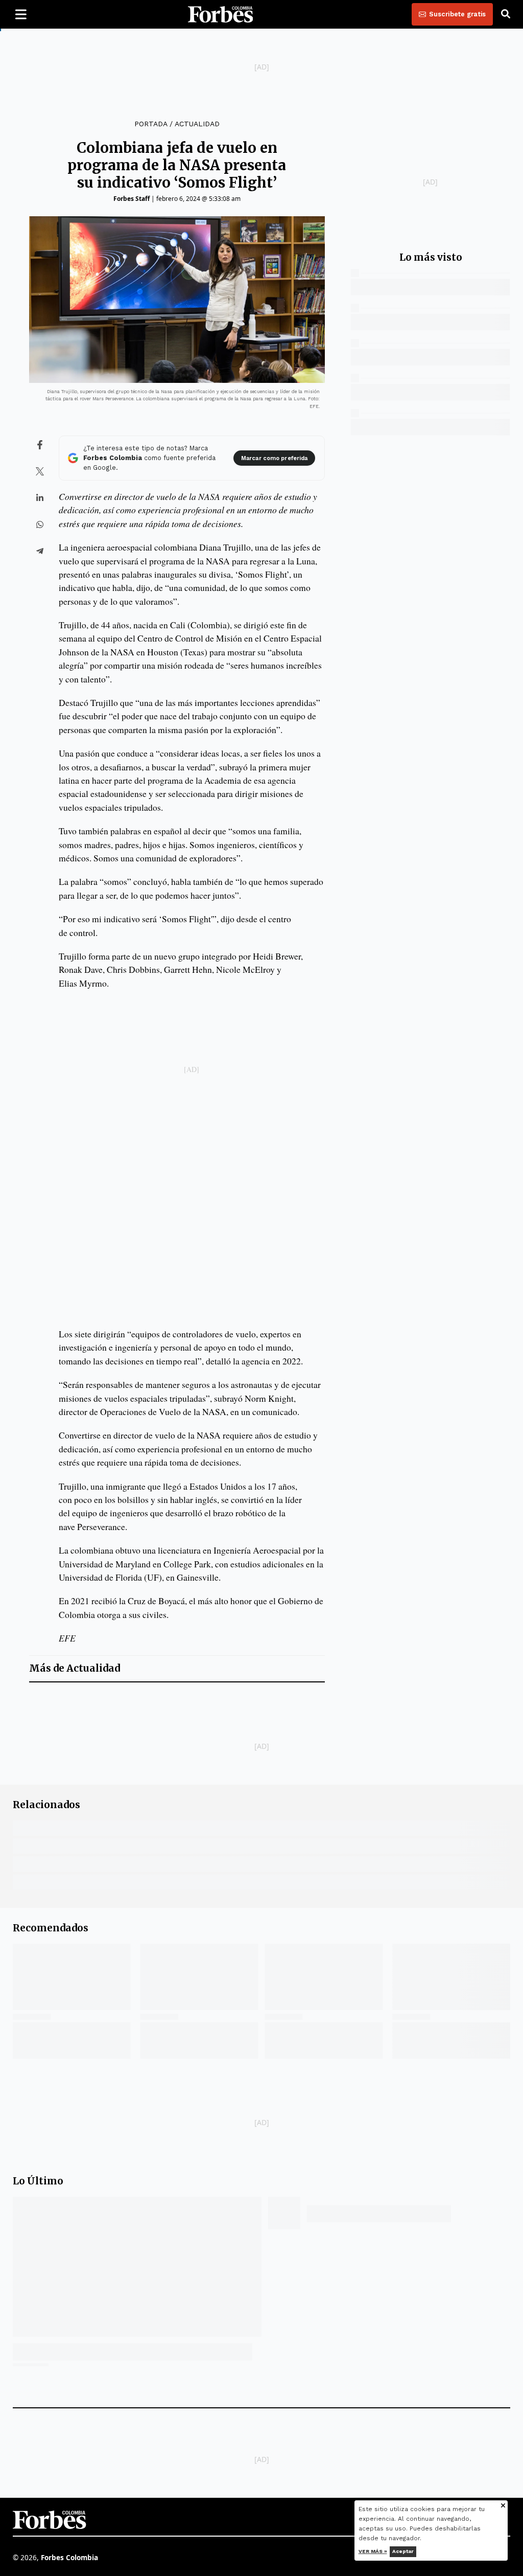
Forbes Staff (132, 199)
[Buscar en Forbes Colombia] (506, 14)
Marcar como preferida (274, 458)
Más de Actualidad (75, 1668)
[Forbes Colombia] (221, 14)
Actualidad (197, 124)
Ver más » (373, 2551)
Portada (151, 124)
